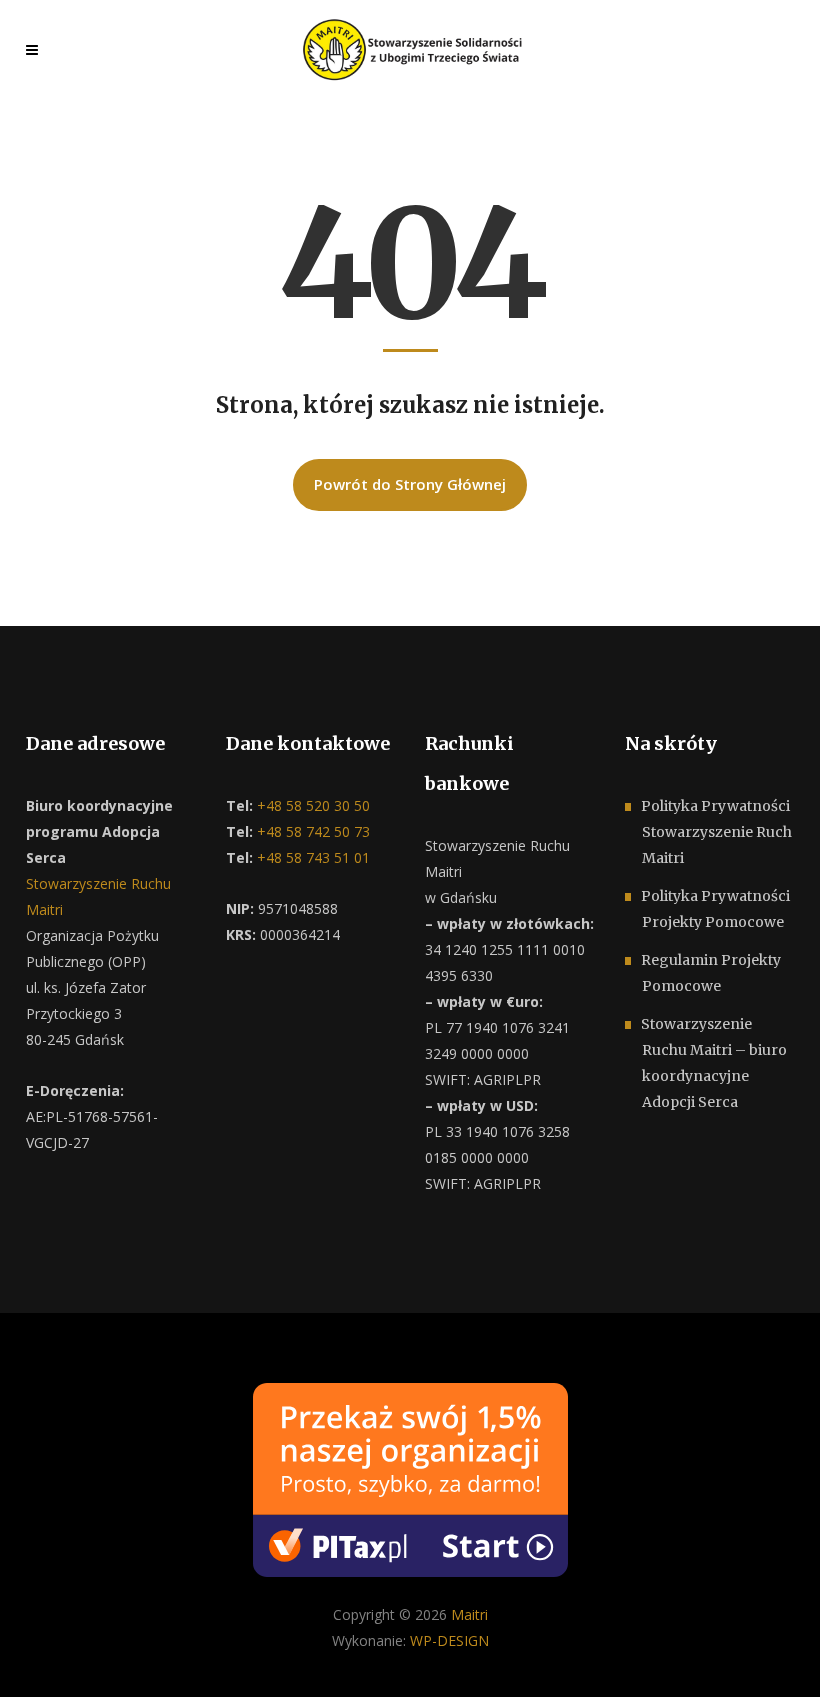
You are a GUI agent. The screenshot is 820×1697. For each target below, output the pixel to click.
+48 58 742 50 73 (311, 831)
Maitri (469, 1614)
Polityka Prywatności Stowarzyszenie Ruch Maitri (716, 832)
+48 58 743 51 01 (311, 857)
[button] (40, 1657)
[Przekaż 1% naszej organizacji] (410, 1477)
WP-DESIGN (449, 1640)
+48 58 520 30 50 (311, 805)
